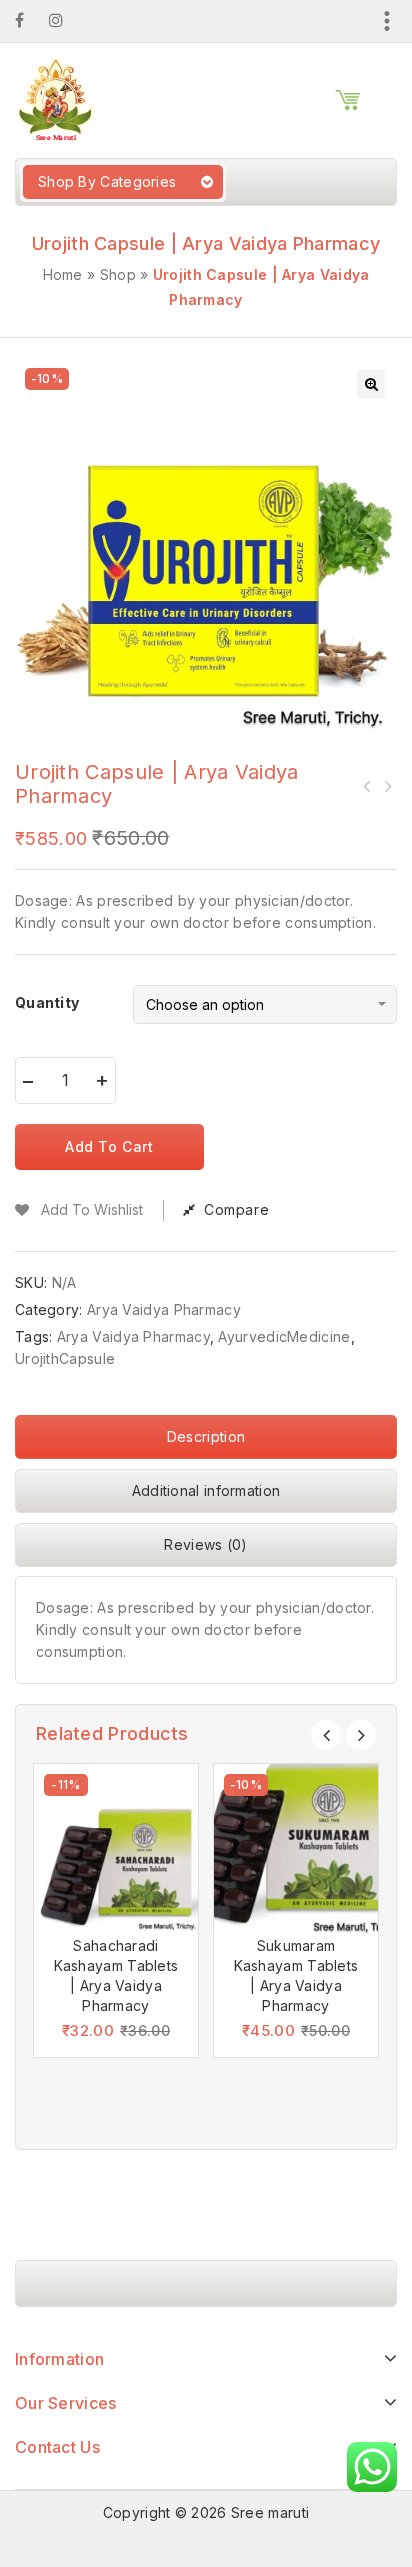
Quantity (47, 1002)
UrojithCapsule (65, 1358)
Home (63, 274)
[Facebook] (29, 20)
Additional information (206, 1490)
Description (206, 1436)
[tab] (206, 1442)
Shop (118, 274)
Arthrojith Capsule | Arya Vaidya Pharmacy (367, 786)
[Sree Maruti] (55, 98)
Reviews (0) (205, 1544)
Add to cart (109, 1146)
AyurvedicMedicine (284, 1336)
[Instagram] (66, 20)
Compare (236, 1209)
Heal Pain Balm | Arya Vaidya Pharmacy (387, 786)
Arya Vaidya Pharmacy (164, 1309)
